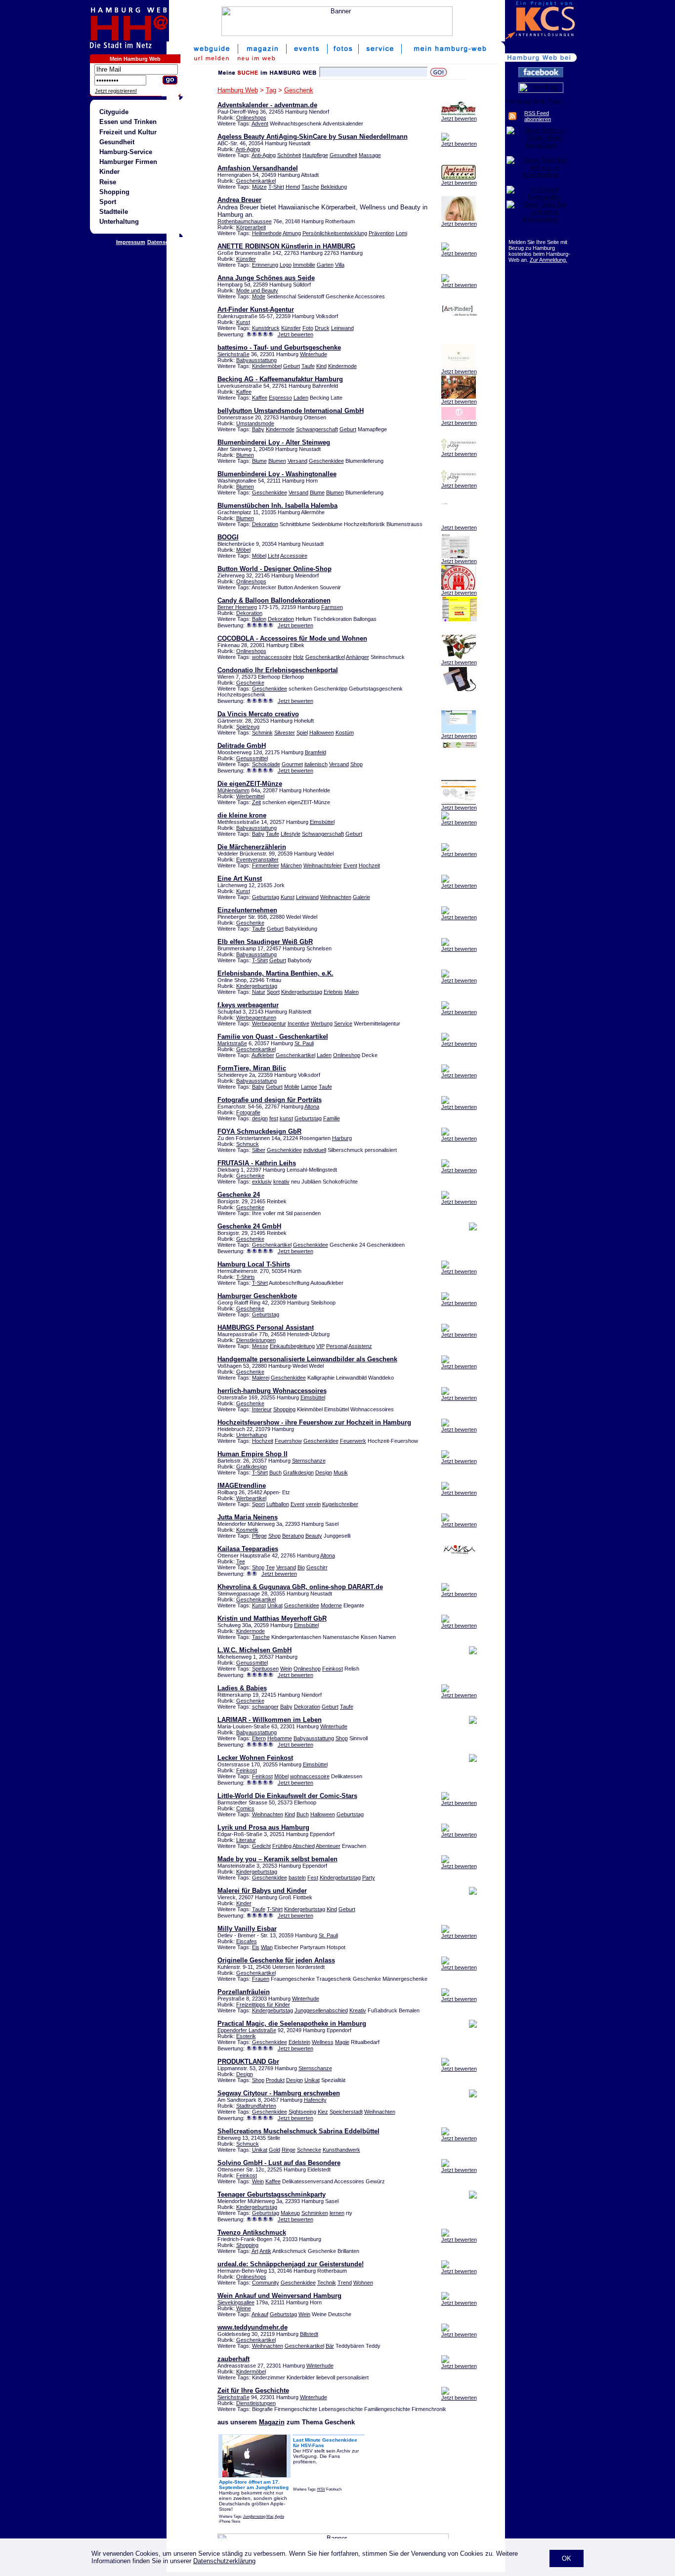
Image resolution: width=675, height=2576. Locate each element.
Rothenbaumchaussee (245, 221)
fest (274, 1118)
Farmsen (332, 607)
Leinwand (342, 328)
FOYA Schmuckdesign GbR (259, 1131)
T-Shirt (276, 187)
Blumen (245, 455)
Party (369, 1878)
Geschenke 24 (239, 1195)
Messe (260, 1346)
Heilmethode (267, 233)
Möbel (243, 550)
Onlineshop (347, 1055)
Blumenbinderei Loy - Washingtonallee (277, 474)
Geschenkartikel (256, 181)
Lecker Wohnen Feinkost (255, 1758)
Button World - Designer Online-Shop (274, 569)
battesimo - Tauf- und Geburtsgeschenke (279, 348)
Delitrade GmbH (242, 746)
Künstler (246, 259)
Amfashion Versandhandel (258, 168)
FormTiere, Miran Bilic (252, 1068)
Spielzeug (248, 727)
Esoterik (246, 2036)
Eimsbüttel (322, 822)
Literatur (246, 1840)
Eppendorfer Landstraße (247, 2030)
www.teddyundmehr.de (253, 2327)
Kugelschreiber (340, 1504)
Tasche (310, 187)
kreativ (281, 1182)
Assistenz (360, 1346)
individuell (315, 1150)
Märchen (291, 865)
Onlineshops (251, 118)
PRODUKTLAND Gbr (248, 2062)
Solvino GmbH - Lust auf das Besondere (279, 2163)
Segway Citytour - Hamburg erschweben (279, 2093)
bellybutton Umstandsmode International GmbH (291, 411)
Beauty (314, 1536)
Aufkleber (263, 1055)
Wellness (323, 2042)
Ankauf (260, 2314)
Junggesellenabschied (321, 2010)
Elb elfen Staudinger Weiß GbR (265, 942)
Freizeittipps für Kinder (263, 2004)
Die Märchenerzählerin (252, 847)
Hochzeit (369, 865)
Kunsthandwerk (341, 2150)
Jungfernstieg (254, 2516)
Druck (322, 328)
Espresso (280, 398)
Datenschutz (164, 242)
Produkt (275, 2080)
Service (343, 1023)
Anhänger (358, 657)
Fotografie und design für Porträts (270, 1100)
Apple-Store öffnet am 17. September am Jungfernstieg (254, 2485)
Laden (301, 398)
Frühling (282, 1846)
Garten (325, 265)
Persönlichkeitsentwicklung (335, 233)
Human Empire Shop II (253, 1454)
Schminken (315, 2213)
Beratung (293, 1536)
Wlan (267, 1947)
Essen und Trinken (128, 122)
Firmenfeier (266, 865)
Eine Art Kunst (240, 879)
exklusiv (262, 1182)
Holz (298, 657)
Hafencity (315, 2100)
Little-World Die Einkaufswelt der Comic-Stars (287, 1796)
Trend (345, 2283)
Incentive (298, 1023)
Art (255, 2251)
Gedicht (261, 1846)
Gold (274, 2150)
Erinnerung (265, 265)
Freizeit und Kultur (128, 132)
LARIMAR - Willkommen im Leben (270, 1720)
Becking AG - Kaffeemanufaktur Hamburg (280, 379)
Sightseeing (302, 2112)
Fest (313, 1878)
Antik (265, 2251)
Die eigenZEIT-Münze (250, 784)
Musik (341, 1472)
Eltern (259, 1738)
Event (350, 865)
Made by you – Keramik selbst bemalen (277, 1859)
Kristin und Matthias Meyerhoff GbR (272, 1618)
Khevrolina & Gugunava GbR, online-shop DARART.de (300, 1587)
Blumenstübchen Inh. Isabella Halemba (277, 506)
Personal (337, 1346)
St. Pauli (304, 1043)
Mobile (292, 1087)
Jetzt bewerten (459, 119)
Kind (321, 366)
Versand (297, 461)
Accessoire (294, 556)
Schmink (262, 733)
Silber (259, 1150)
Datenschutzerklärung (224, 2561)
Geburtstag (266, 897)
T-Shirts (246, 1277)
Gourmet (292, 764)
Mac (270, 2516)
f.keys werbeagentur (248, 1005)
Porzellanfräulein (244, 1992)
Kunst (243, 322)
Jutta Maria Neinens (248, 1517)
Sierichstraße (233, 354)
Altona (312, 1106)
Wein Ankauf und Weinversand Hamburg (279, 2296)
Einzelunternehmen (247, 910)
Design (324, 1472)
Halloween (322, 733)
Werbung (322, 1023)
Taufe (308, 366)
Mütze (259, 187)
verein (313, 1504)
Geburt (292, 366)
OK (567, 2558)
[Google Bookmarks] (541, 197)
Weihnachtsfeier (323, 865)
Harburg (342, 1138)
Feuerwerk (353, 1441)
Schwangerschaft (317, 429)
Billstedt (309, 2334)
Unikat (275, 1605)
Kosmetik (247, 1530)
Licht (274, 556)
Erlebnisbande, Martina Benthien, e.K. (275, 973)
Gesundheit (117, 142)
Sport (108, 202)
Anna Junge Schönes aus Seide (266, 278)
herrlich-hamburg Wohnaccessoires (272, 1391)
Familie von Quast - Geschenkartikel (273, 1037)
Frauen (261, 1979)
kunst (286, 1118)
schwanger (265, 1707)
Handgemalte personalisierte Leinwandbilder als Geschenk (307, 1359)
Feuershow (288, 1441)
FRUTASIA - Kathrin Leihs (257, 1163)
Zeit (256, 802)
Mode (259, 296)
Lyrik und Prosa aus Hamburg (263, 1827)
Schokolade (266, 764)
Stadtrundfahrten (256, 2106)
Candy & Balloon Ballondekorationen (274, 600)
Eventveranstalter (257, 859)
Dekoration (265, 524)
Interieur (262, 1409)
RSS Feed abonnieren (538, 116)
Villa (340, 265)
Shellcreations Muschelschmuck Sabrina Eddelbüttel (298, 2131)
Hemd (293, 187)
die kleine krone (242, 815)
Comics (245, 1808)
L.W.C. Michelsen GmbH (254, 1650)
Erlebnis (333, 992)
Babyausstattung (256, 360)
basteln (297, 1878)
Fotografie (248, 1112)
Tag (271, 90)
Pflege (259, 1536)
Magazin (272, 2422)
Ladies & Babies (242, 1688)
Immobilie (304, 265)
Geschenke (250, 683)
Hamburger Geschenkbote (257, 1296)
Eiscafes (247, 1941)
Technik (327, 2283)
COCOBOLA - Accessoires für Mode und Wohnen (292, 638)
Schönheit (289, 155)
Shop (357, 764)
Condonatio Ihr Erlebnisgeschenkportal (278, 670)
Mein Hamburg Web (135, 59)
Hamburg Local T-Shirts (254, 1264)
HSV (321, 2489)
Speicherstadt (346, 2112)
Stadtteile (114, 212)
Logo (286, 265)
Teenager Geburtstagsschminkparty (272, 2194)
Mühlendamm (233, 790)
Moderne (331, 1605)
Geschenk (299, 90)
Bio (301, 1567)
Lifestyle (291, 834)
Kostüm (345, 733)
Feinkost (333, 1669)
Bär (330, 2346)
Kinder (109, 172)
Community (266, 2283)
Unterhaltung (119, 222)
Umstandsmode (255, 423)
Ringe (289, 2150)
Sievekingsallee (236, 2302)
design (260, 1118)
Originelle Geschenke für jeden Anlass (276, 1960)
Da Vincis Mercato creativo (258, 714)
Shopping (114, 192)
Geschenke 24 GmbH (249, 1226)
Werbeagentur (269, 1023)
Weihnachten (336, 897)
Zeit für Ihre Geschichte (253, 2391)
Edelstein (299, 2042)
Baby (258, 429)
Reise (108, 182)
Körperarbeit (251, 227)
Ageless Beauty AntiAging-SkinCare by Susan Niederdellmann (313, 137)
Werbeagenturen (256, 1018)
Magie (342, 2042)
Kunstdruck (266, 328)
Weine (244, 2308)
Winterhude (314, 354)
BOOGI (228, 537)
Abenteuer (328, 1846)
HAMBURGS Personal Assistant (266, 1328)
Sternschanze (309, 1461)
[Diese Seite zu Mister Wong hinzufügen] (541, 145)
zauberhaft (233, 2359)
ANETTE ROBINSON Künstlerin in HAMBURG (286, 246)
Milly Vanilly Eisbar (247, 1929)
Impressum (131, 242)
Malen (352, 992)
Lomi (401, 233)
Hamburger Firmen (128, 162)
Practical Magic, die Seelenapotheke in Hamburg (292, 2024)
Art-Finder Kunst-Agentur (256, 309)
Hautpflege (315, 155)
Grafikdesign (252, 1467)
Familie (332, 1118)
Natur (259, 992)
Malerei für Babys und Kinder (262, 1891)
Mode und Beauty (257, 290)
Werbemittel (250, 796)
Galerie (361, 897)
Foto (308, 328)
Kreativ (358, 2010)
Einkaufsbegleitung (292, 1346)
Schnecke (309, 2150)
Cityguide (114, 112)
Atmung (292, 233)
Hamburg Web (238, 90)
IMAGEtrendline (242, 1486)
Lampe (309, 1087)
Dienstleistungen (256, 1340)
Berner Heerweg (237, 607)
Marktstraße (232, 1043)
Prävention (381, 233)
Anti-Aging (248, 149)
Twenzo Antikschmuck (252, 2232)
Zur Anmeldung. (548, 260)
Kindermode (342, 366)
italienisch (316, 764)
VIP (320, 1346)
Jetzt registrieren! (116, 91)
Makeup (290, 2213)
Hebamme (280, 1738)
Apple (279, 2516)
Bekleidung (334, 187)
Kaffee (244, 392)
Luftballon (278, 1504)
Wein (286, 1669)
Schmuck (248, 1144)
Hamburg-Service (126, 152)
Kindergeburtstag (257, 986)
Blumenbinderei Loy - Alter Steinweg (274, 442)
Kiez (323, 2112)
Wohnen (363, 2283)
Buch (275, 1472)
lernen (337, 2213)
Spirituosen (265, 1669)
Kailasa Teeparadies (248, 1549)
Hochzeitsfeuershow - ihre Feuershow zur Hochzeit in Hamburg (314, 1422)
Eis (256, 1947)
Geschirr (317, 1567)
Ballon (259, 619)
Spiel (302, 733)
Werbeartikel (251, 1498)
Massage (370, 155)
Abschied (304, 1846)
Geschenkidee (326, 461)
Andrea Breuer (239, 200)
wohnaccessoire (272, 657)
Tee (241, 1561)
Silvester (285, 733)
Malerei (261, 1378)
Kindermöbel (267, 366)
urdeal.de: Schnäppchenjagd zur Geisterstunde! (291, 2264)
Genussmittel (252, 758)
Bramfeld (316, 752)
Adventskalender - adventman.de (267, 105)
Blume (259, 461)
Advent (260, 123)
